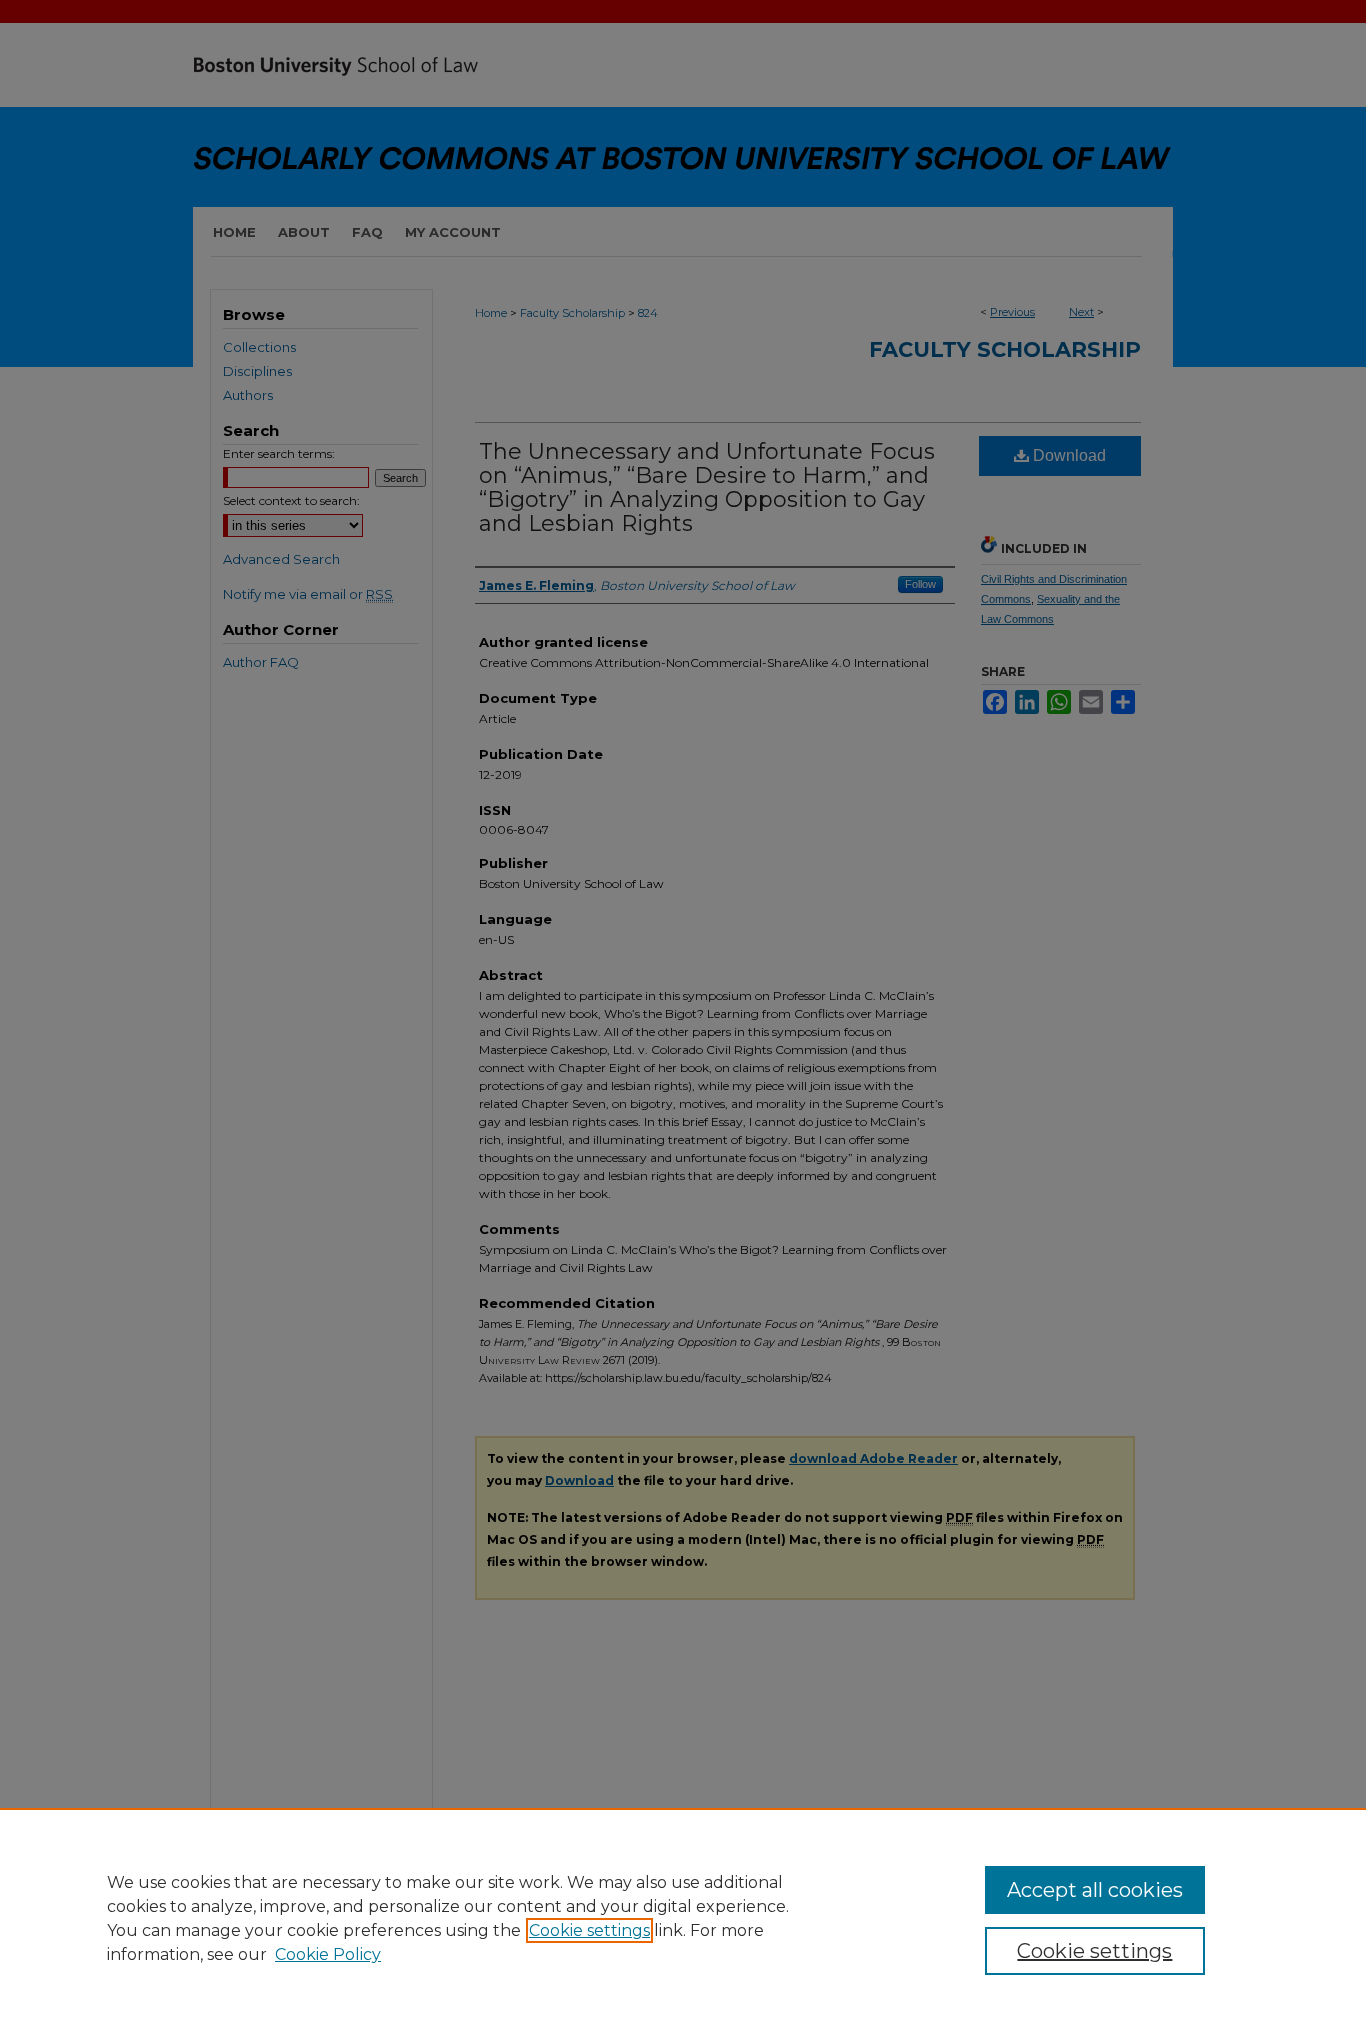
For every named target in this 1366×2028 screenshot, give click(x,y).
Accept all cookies (1095, 1890)
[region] (683, 1918)
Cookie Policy (328, 1954)
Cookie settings (589, 1930)
